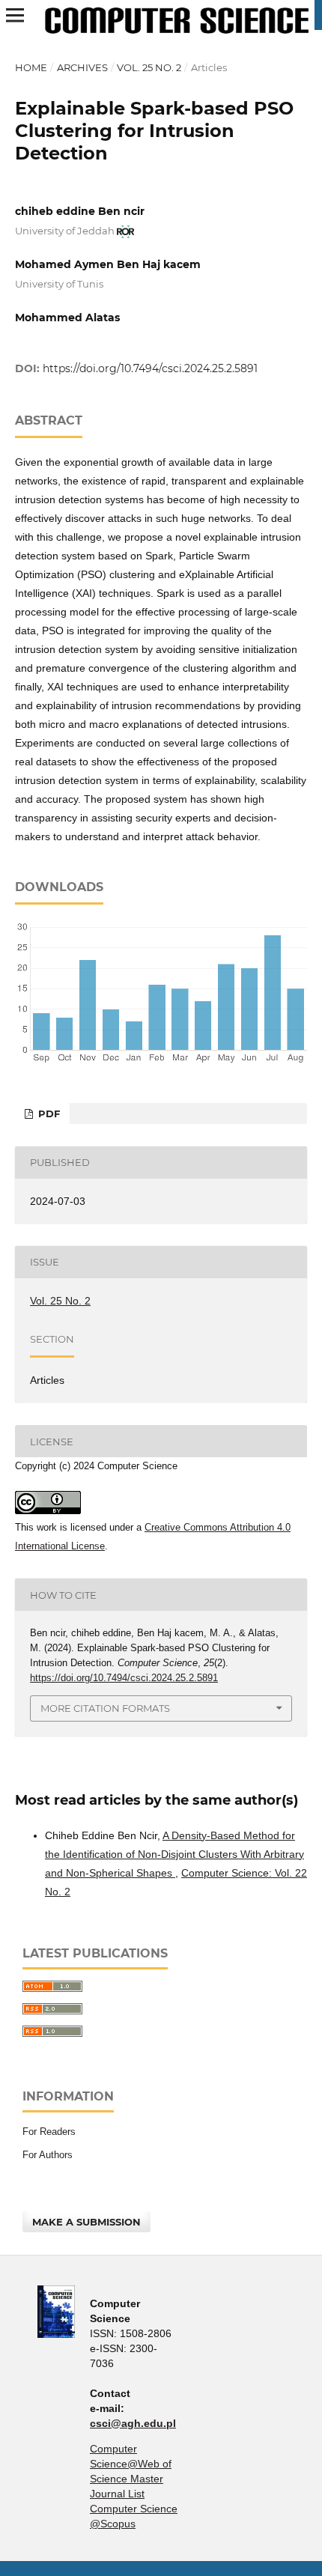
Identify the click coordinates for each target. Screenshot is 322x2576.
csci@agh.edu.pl (133, 2423)
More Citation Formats (105, 1708)
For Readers (49, 2132)
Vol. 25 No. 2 (149, 67)
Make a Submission (86, 2222)
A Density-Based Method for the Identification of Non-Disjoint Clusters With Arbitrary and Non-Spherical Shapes (174, 1854)
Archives (82, 67)
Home (31, 67)
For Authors (48, 2155)
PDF (48, 1114)
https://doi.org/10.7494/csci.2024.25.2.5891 (150, 368)
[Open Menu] (15, 15)
